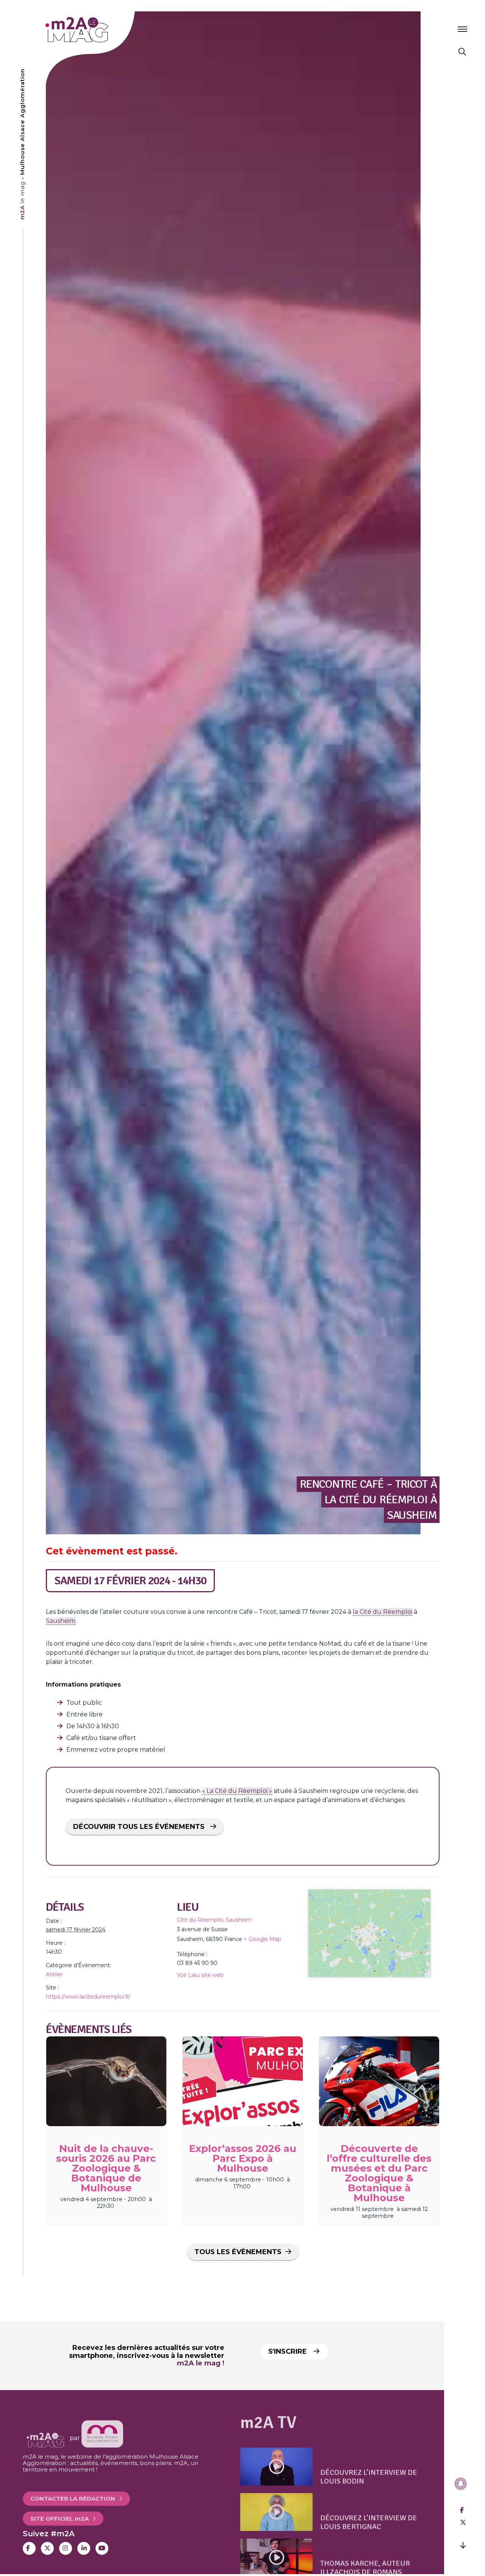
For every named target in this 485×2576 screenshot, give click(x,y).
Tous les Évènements (238, 2252)
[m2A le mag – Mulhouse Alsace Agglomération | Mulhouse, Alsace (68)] (102, 30)
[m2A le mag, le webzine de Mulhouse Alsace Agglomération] (102, 2438)
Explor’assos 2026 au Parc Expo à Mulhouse (243, 2158)
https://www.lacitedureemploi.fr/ (88, 1997)
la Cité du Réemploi (383, 1612)
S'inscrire (289, 2351)
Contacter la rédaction (73, 2491)
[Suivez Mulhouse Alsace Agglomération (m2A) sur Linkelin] (84, 2548)
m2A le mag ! (201, 2363)
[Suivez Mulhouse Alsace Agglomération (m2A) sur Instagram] (66, 2548)
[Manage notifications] (461, 2484)
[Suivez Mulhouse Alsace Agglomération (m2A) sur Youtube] (102, 2548)
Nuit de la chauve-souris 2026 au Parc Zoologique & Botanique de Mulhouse (106, 2168)
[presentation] (106, 2081)
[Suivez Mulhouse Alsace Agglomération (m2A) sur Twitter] (47, 2548)
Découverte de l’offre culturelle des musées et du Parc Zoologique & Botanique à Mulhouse (379, 2173)
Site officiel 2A (59, 2511)
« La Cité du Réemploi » (237, 1791)
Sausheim (61, 1621)
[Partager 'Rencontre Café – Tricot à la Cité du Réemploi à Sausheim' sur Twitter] (463, 2522)
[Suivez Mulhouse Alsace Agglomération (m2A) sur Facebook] (29, 2548)
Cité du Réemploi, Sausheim (214, 1920)
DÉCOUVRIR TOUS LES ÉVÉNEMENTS (140, 1827)
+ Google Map (262, 1939)
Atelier (54, 1974)
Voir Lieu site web (200, 1975)
